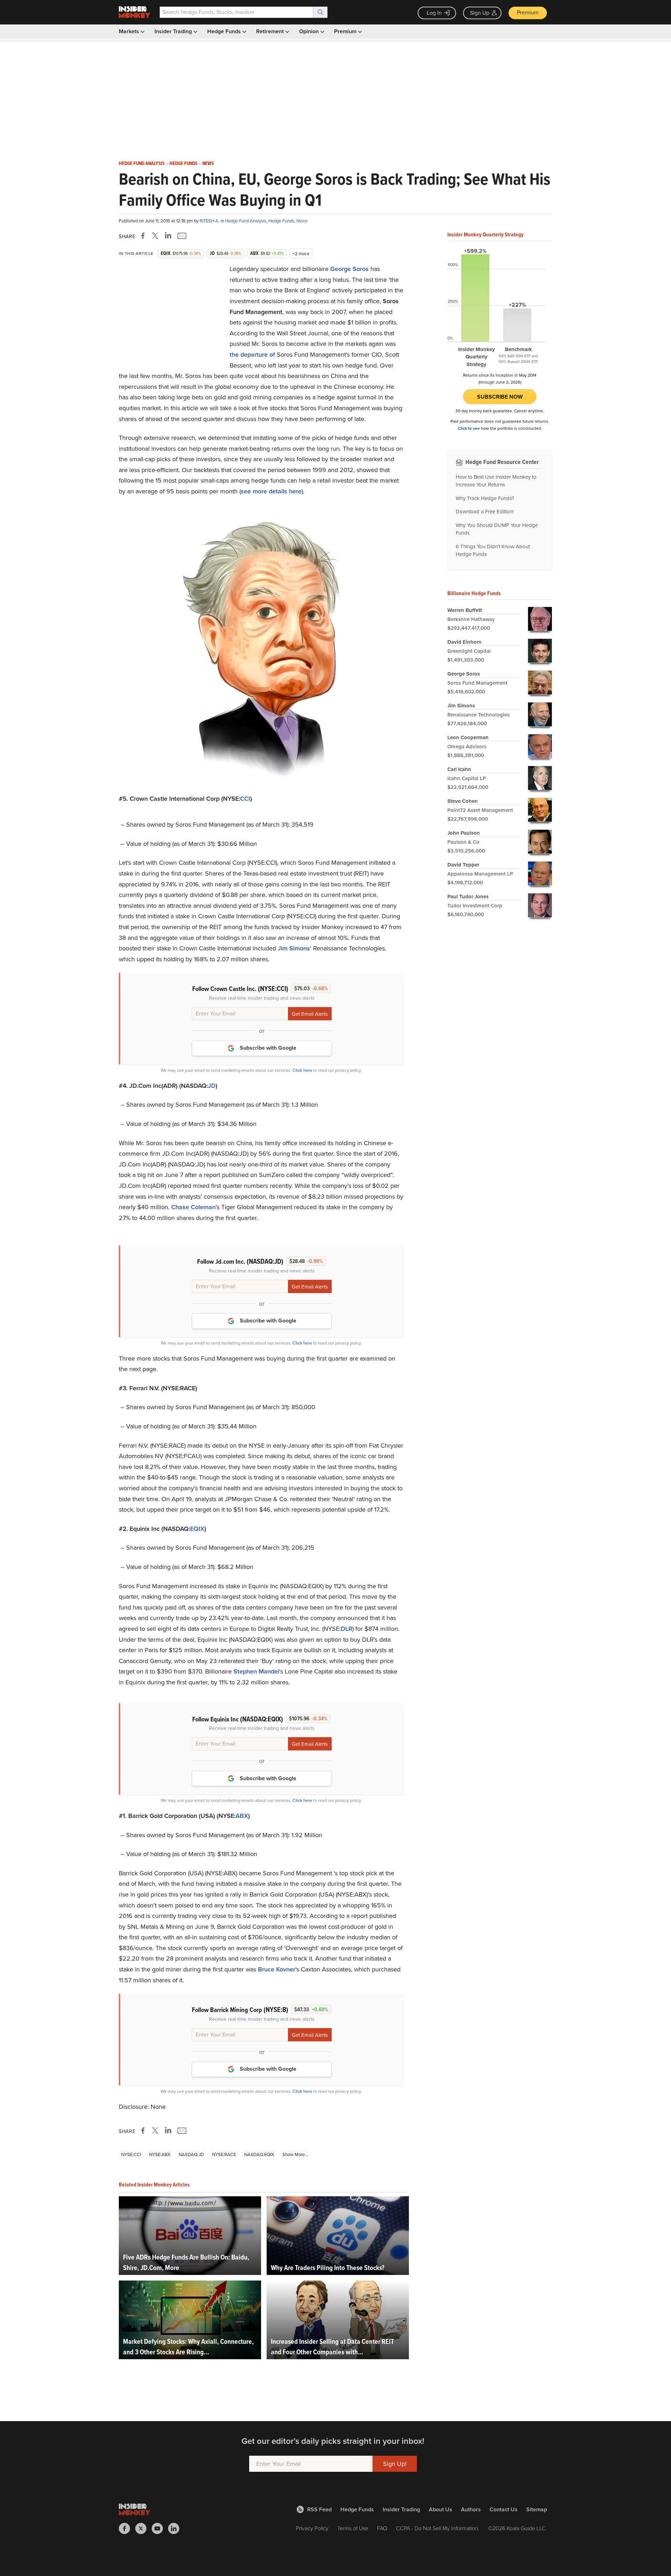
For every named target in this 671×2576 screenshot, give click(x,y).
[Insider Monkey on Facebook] (127, 2528)
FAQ (382, 2528)
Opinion (310, 31)
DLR (347, 1629)
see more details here (271, 491)
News (208, 164)
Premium (528, 12)
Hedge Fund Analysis (142, 164)
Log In (434, 13)
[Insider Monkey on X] (143, 2528)
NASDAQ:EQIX (259, 2154)
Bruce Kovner (277, 1969)
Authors (471, 2509)
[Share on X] (156, 236)
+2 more (301, 254)
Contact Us (504, 2509)
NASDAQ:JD (191, 2154)
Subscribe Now (500, 397)
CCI (245, 799)
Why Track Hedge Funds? (485, 498)
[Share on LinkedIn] (168, 236)
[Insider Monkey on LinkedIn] (176, 2528)
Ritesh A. (210, 221)
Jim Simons (294, 948)
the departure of (252, 355)
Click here (302, 1070)
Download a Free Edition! (485, 512)
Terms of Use (353, 2528)
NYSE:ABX (160, 2154)
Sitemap (537, 2509)
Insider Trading (174, 31)
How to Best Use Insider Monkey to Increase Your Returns (496, 481)
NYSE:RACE (224, 2154)
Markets (130, 31)
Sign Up (480, 13)
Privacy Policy (312, 2528)
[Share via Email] (181, 236)
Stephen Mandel (256, 1671)
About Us (441, 2509)
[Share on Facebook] (144, 236)
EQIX (197, 1529)
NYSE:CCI (131, 2154)
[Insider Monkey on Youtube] (160, 2528)
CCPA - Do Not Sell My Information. (438, 2528)
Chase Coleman (193, 1207)
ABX (242, 1816)
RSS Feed (319, 2509)
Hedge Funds (225, 31)
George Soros (349, 269)
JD (212, 1086)
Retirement (271, 31)
